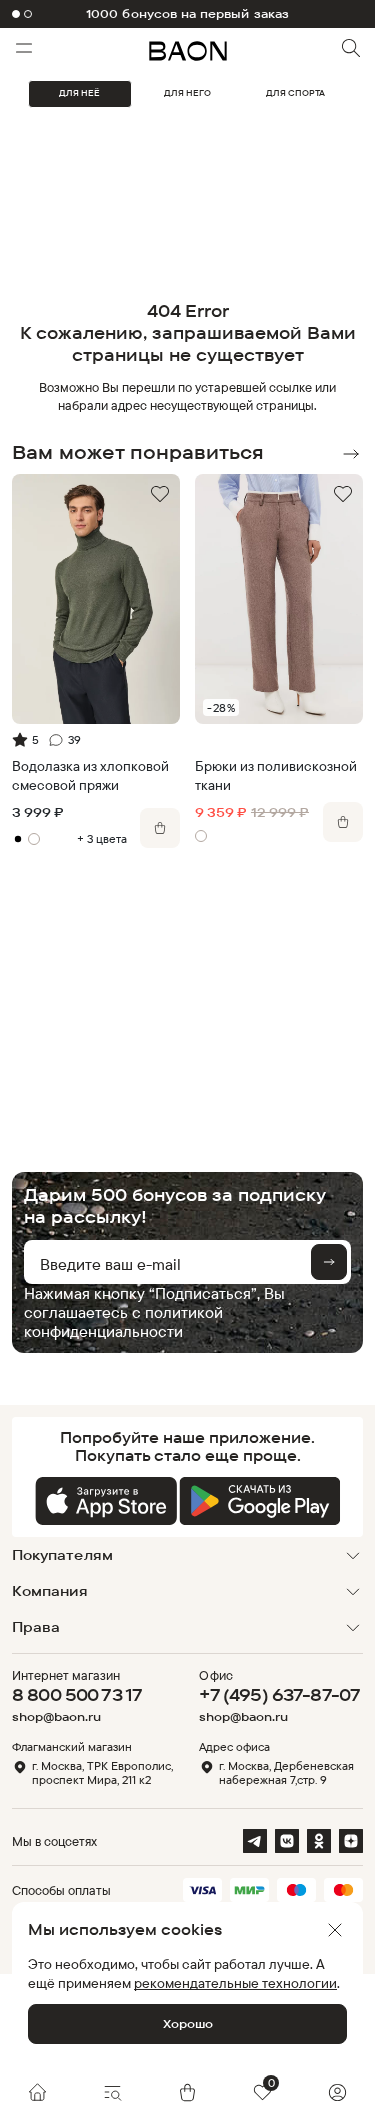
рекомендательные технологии (235, 1982)
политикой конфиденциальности (123, 1321)
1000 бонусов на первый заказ (187, 14)
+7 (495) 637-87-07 (279, 1694)
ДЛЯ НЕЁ (79, 93)
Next (351, 454)
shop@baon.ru (56, 1717)
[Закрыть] (335, 1930)
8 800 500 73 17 (77, 1694)
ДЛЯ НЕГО (187, 93)
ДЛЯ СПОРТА (295, 93)
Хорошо (188, 2023)
